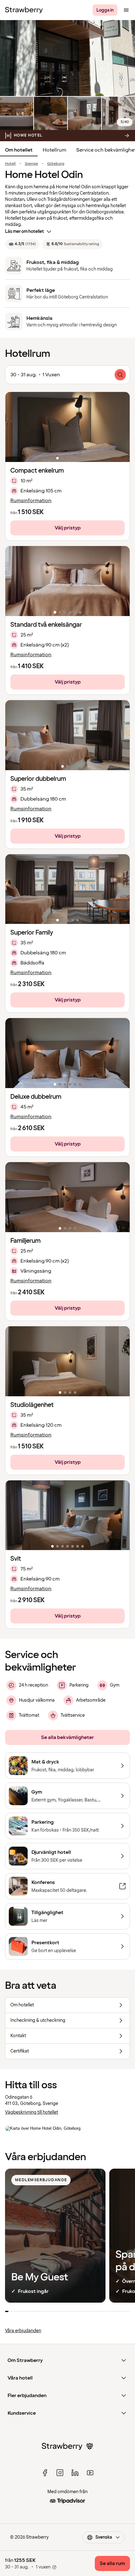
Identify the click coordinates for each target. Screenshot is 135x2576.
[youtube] (90, 2473)
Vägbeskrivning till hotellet (32, 2112)
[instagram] (60, 2473)
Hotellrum (54, 150)
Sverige (31, 164)
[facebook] (45, 2473)
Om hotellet (19, 150)
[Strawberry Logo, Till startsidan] (24, 10)
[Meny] (126, 10)
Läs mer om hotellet (24, 231)
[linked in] (75, 2473)
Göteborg (56, 164)
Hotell (10, 164)
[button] (67, 427)
